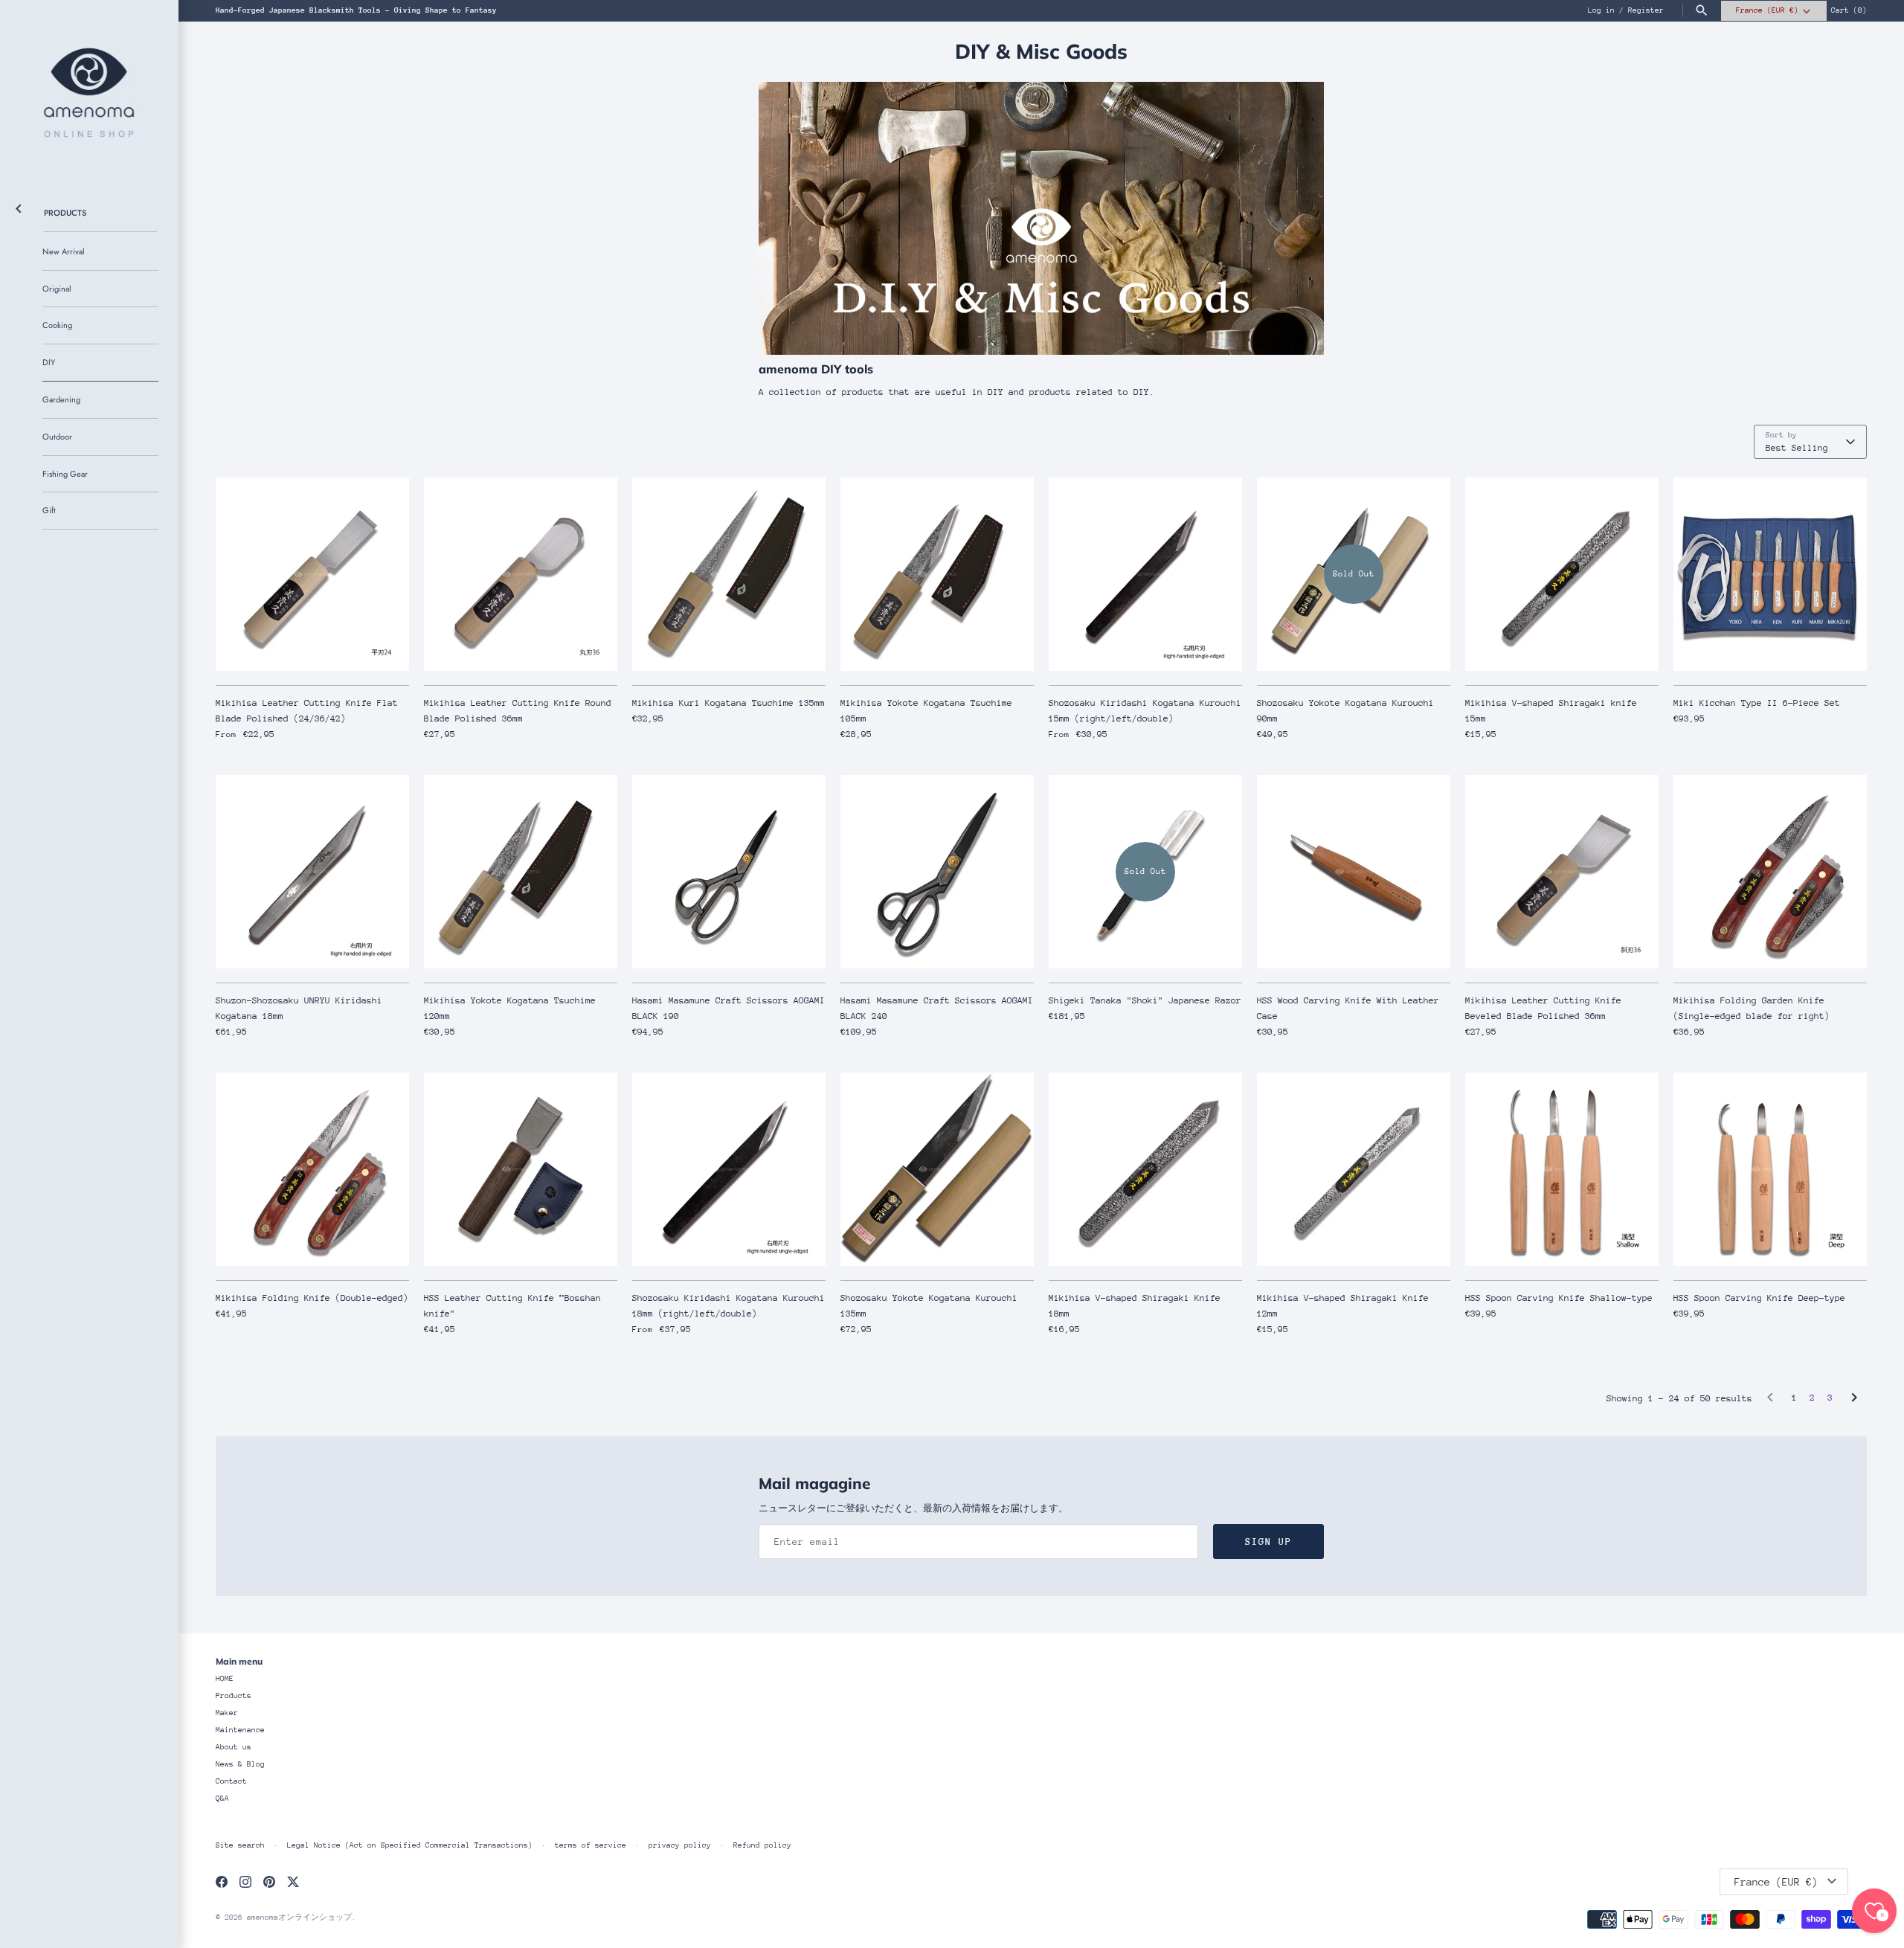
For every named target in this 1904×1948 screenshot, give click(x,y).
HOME (225, 1679)
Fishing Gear (65, 474)
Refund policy (762, 1845)
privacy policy (680, 1845)
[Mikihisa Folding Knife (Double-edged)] (312, 1169)
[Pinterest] (269, 1881)
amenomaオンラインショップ (299, 1918)
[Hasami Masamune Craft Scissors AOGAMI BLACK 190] (729, 872)
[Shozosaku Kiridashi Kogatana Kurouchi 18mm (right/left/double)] (729, 1169)
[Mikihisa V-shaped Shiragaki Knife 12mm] (1354, 1169)
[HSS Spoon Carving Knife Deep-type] (1770, 1169)
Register (1646, 10)
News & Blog (240, 1764)
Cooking (57, 325)
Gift (49, 510)
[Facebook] (222, 1881)
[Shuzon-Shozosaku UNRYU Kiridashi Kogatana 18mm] (312, 872)
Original (57, 289)
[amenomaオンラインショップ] (89, 89)
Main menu (239, 1661)
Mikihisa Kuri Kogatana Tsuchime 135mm (729, 703)
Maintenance (240, 1730)
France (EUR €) (1767, 10)
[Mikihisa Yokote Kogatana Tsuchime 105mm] (937, 574)
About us (234, 1747)
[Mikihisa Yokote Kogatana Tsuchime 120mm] (521, 872)
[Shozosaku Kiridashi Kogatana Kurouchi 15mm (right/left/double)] (1145, 574)
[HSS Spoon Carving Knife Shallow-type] (1562, 1169)
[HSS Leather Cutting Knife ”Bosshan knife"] (521, 1169)
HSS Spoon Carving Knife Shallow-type (1559, 1298)
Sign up (1268, 1542)
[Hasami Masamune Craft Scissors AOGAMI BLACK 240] (937, 872)
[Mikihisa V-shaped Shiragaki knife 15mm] (1562, 574)
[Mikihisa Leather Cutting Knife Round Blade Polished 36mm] (521, 574)
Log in (1601, 10)
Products (65, 213)
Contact (231, 1781)
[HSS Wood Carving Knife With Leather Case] (1354, 872)
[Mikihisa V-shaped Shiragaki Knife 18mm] (1145, 1169)
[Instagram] (245, 1881)
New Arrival (64, 251)
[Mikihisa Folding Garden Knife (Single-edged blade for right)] (1770, 872)
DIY (49, 362)
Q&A (222, 1798)
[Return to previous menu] (19, 206)
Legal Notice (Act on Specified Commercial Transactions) (410, 1845)
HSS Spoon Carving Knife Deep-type (1759, 1298)
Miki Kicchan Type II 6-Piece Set (1757, 703)
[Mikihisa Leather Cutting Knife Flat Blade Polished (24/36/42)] (312, 574)
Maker (227, 1713)
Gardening (61, 399)
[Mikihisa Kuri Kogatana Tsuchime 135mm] (729, 574)
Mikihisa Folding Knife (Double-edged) (312, 1298)
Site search (240, 1845)
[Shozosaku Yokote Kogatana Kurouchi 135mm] (937, 1169)
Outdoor (57, 437)
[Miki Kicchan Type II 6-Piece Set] (1770, 574)
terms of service (591, 1845)
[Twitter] (293, 1881)
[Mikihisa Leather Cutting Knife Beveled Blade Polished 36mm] (1562, 872)
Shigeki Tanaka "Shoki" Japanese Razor (1145, 1000)
